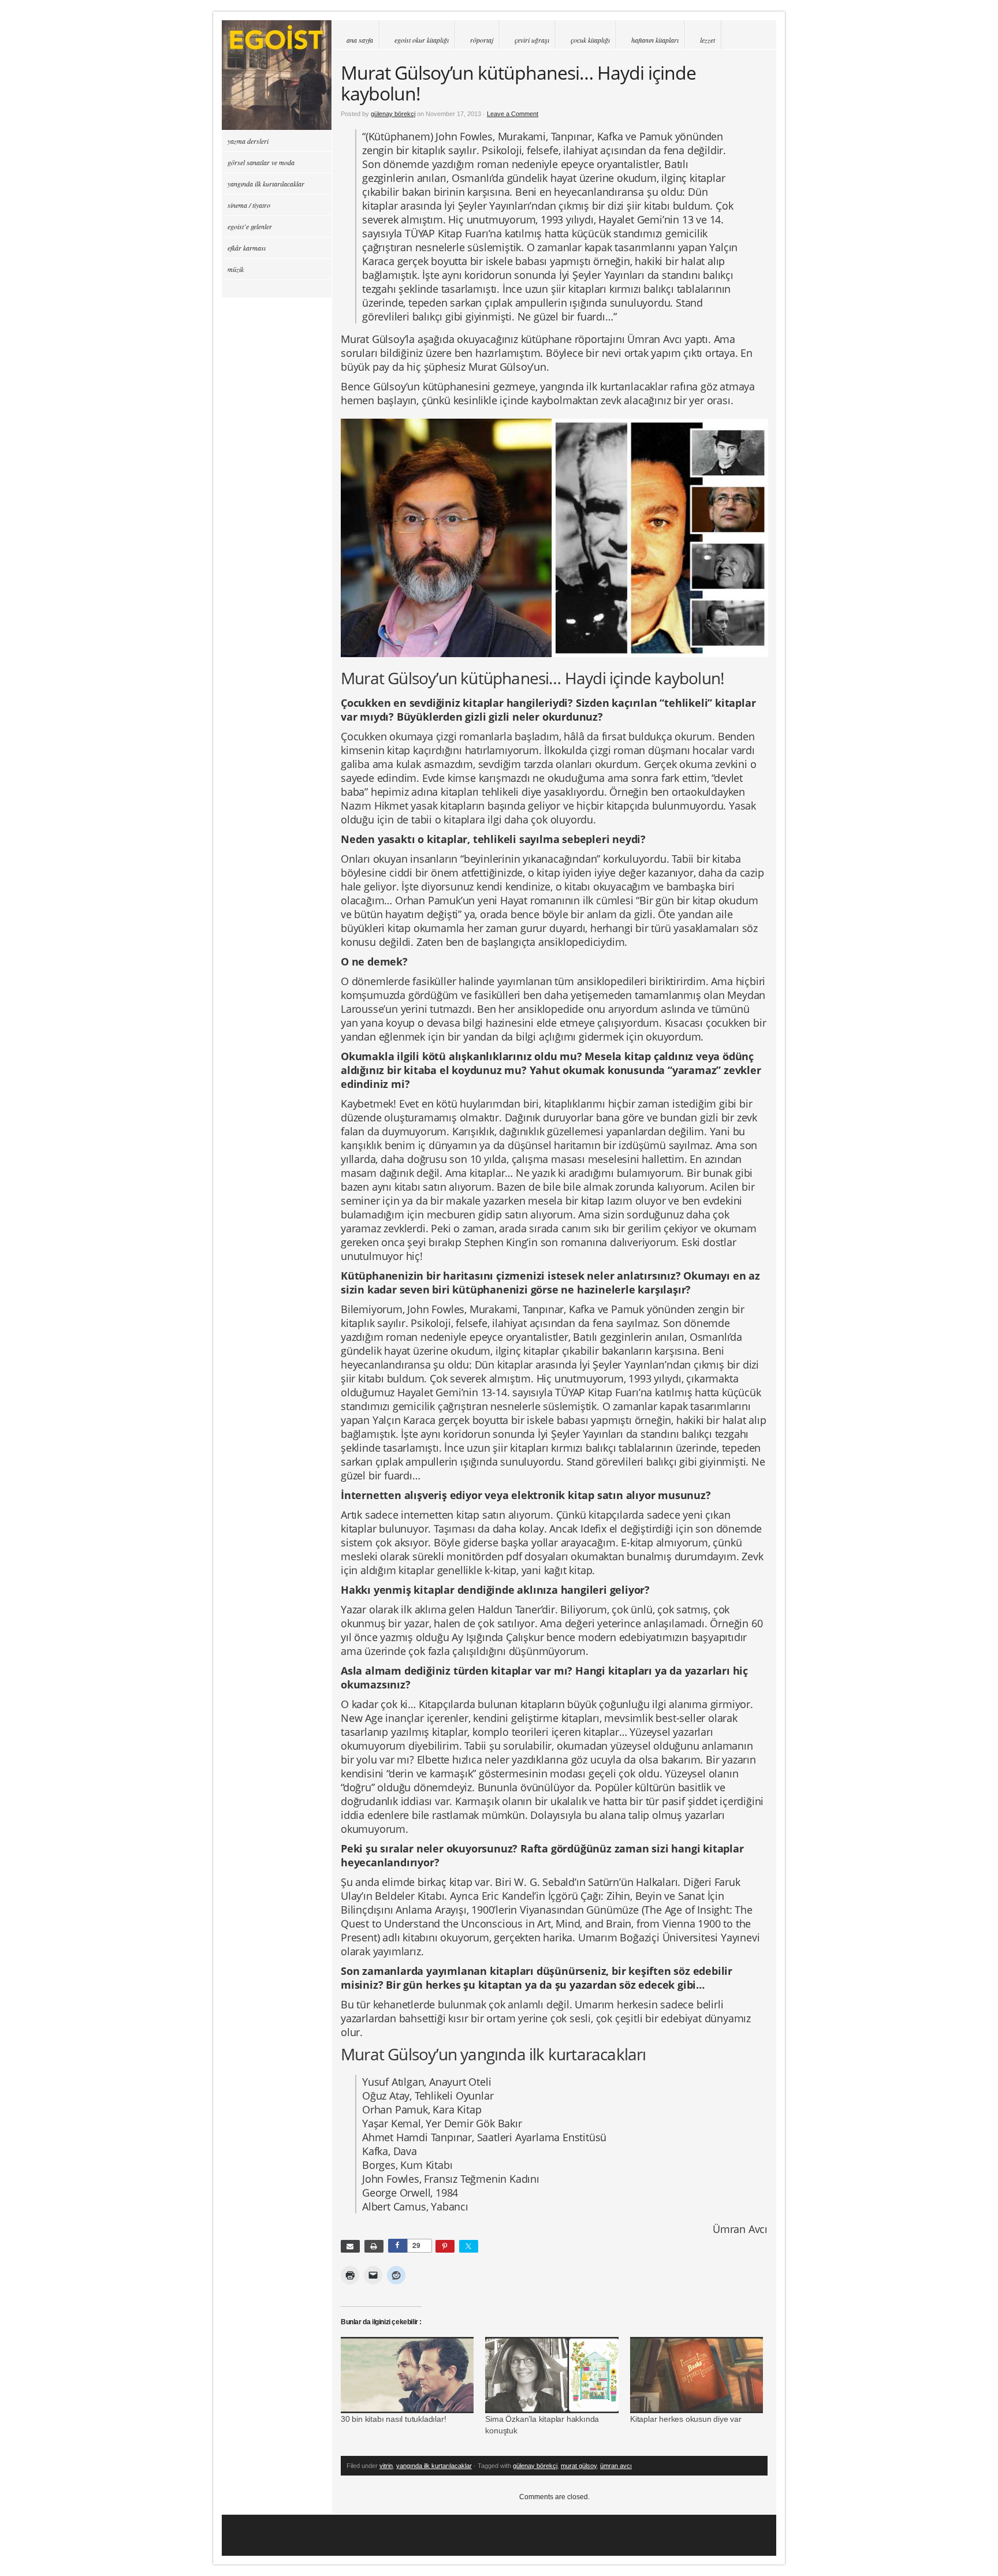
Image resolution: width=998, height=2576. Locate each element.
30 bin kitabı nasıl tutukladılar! (393, 2419)
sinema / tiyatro (249, 205)
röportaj (482, 40)
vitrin (386, 2466)
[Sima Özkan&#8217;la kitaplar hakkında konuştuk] (552, 2375)
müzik (236, 269)
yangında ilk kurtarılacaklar (434, 2466)
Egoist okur (277, 75)
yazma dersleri (248, 141)
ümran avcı (616, 2466)
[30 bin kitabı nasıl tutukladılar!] (407, 2375)
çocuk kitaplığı (590, 40)
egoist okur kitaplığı (422, 40)
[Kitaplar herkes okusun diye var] (697, 2375)
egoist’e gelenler (250, 226)
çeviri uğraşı (532, 40)
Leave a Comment (513, 114)
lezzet (707, 40)
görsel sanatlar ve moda (261, 162)
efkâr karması (247, 248)
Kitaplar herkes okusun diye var (686, 2419)
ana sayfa (360, 40)
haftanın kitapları (655, 40)
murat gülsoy (579, 2466)
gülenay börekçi (393, 114)
